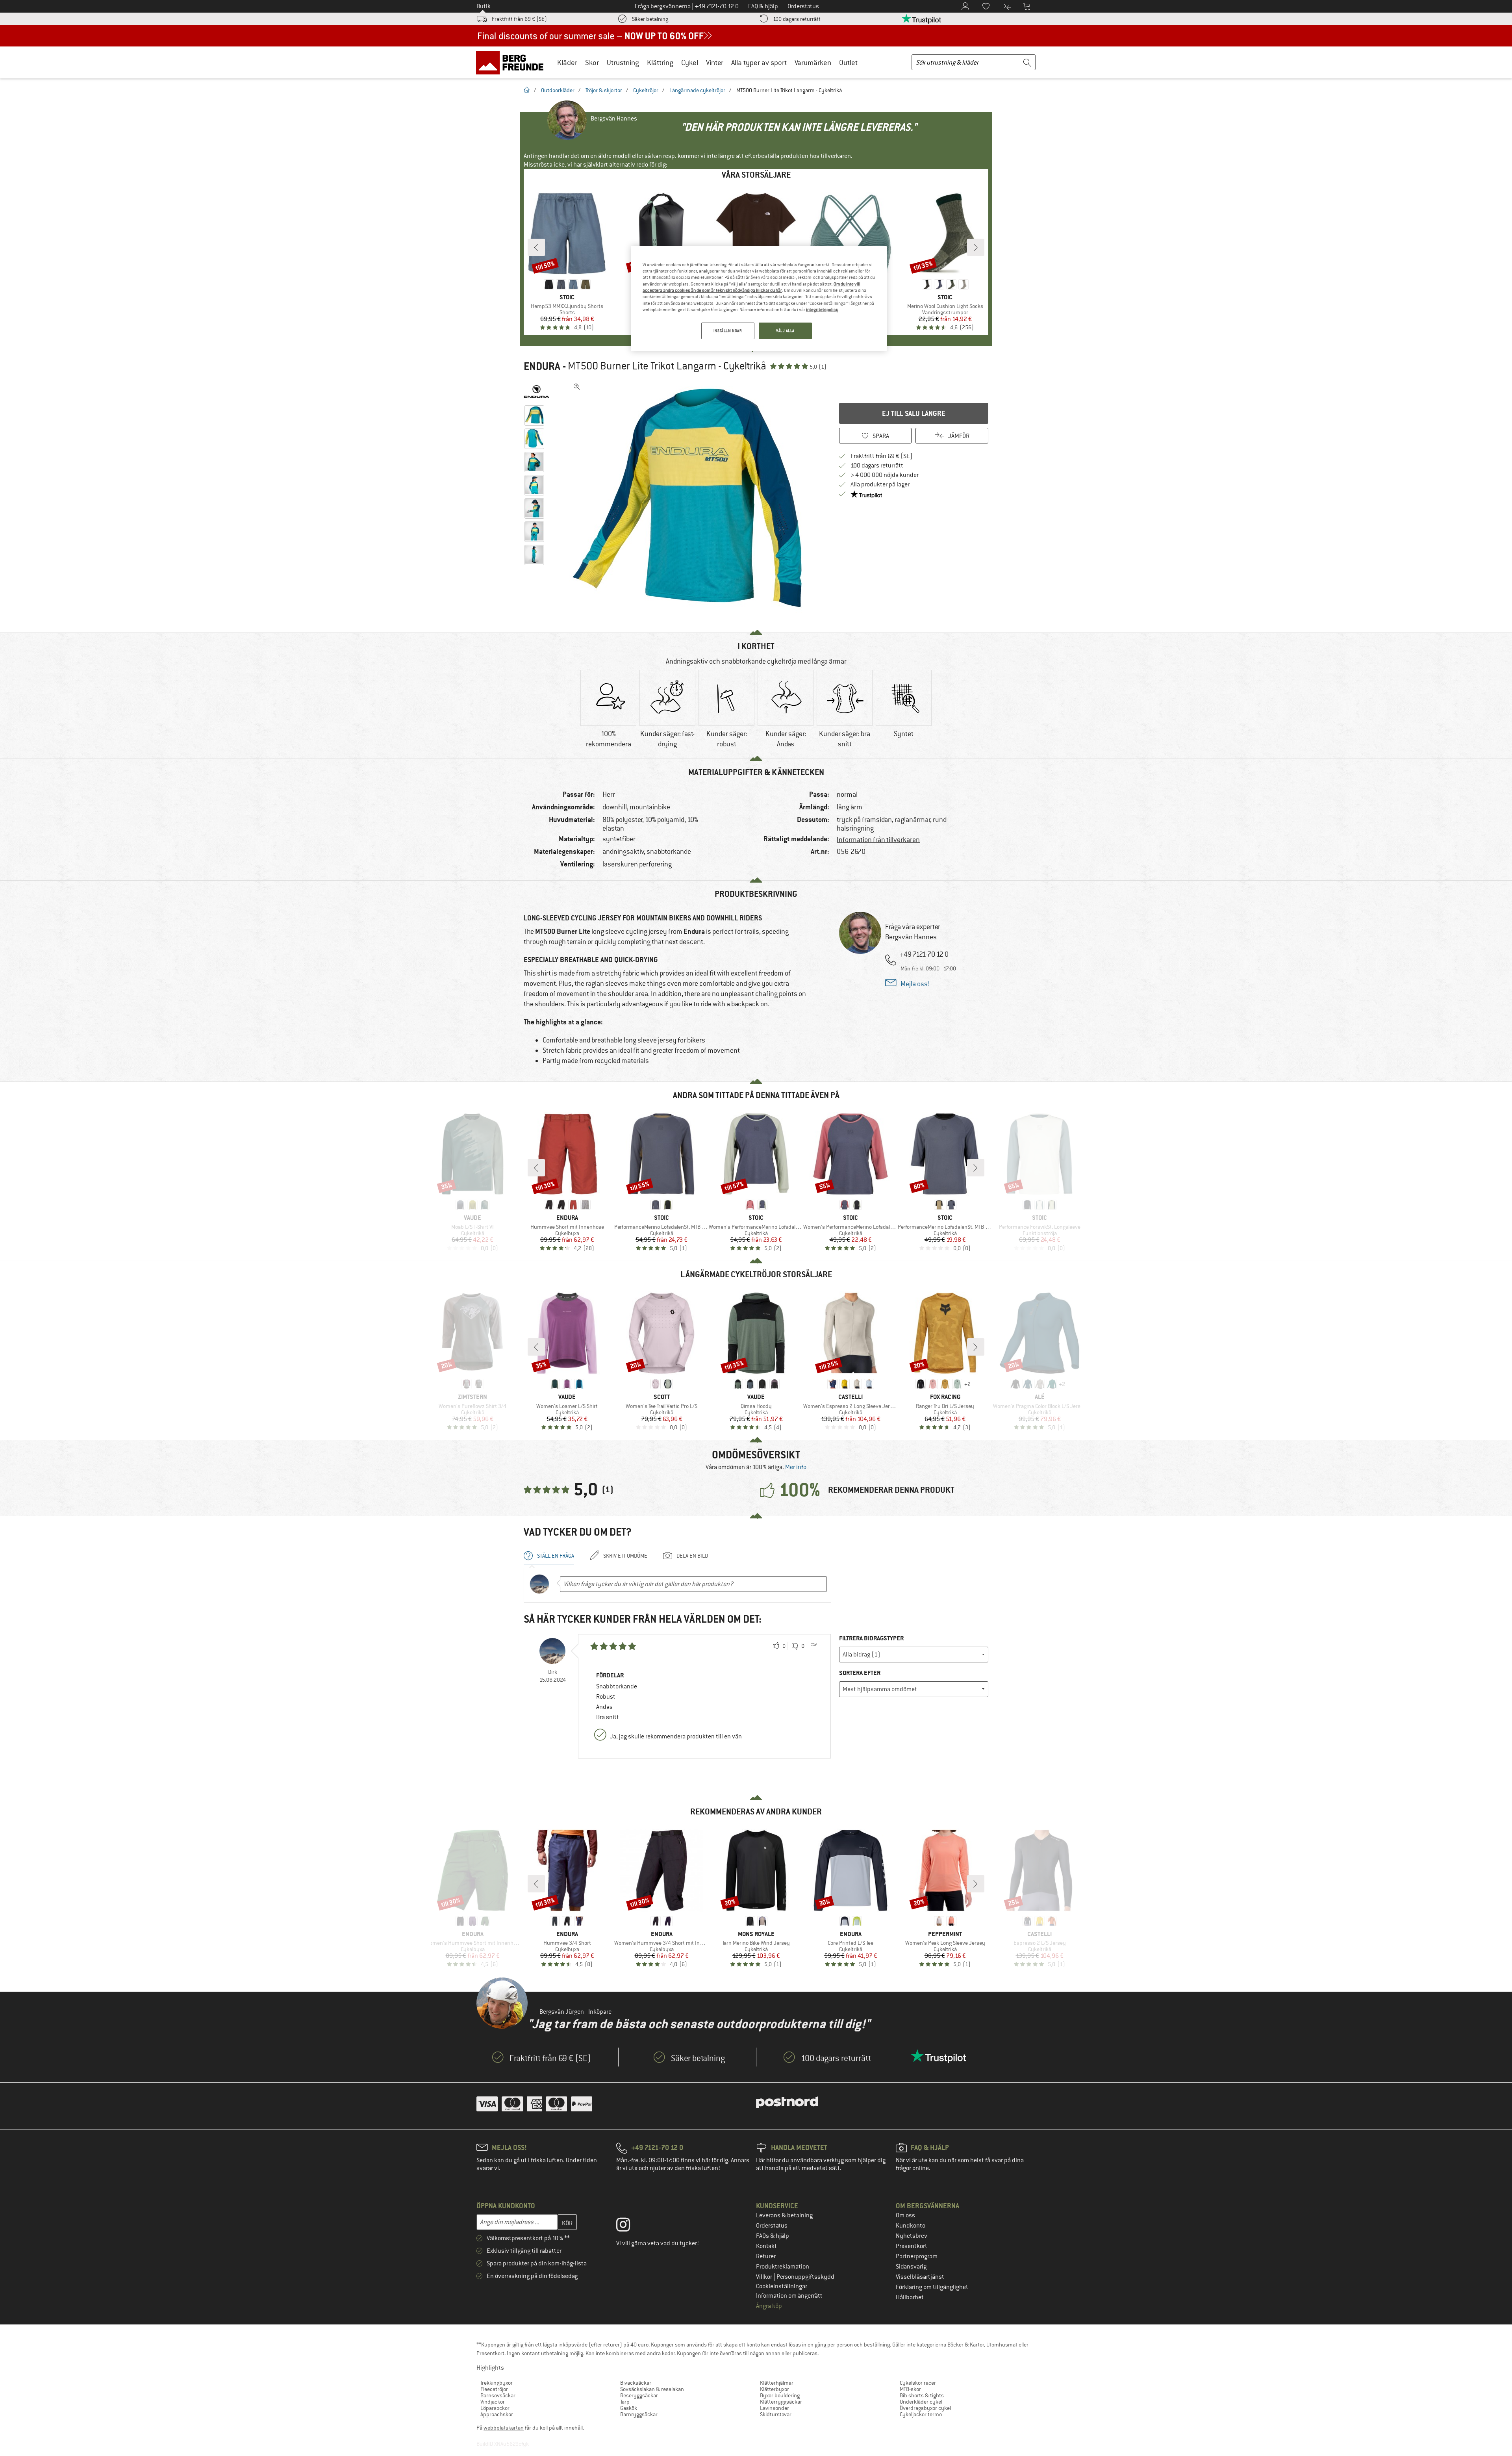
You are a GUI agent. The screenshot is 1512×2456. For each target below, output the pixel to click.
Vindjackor (493, 2402)
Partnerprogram (917, 2256)
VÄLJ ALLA (785, 331)
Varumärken (813, 62)
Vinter (715, 62)
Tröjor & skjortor (604, 90)
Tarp (625, 2402)
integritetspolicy (822, 310)
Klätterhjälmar (777, 2383)
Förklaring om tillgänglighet (932, 2287)
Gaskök (629, 2408)
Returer (766, 2256)
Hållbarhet (910, 2297)
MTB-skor (910, 2389)
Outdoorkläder (558, 90)
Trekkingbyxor (497, 2383)
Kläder (567, 62)
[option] (689, 498)
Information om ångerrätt (789, 2296)
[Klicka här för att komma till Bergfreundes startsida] (512, 62)
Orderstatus (772, 2226)
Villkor (765, 2277)
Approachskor (497, 2414)
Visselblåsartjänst (920, 2277)
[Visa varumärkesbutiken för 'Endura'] (536, 391)
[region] (759, 299)
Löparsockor (495, 2408)
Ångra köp (769, 2306)
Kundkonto (911, 2226)
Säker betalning (650, 19)
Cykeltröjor (646, 90)
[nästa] (976, 247)
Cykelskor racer (918, 2383)
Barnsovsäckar (498, 2395)
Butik (484, 6)
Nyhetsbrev (912, 2236)
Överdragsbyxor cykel (925, 2408)
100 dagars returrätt (797, 19)
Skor (592, 62)
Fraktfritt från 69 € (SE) (519, 19)
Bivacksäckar (636, 2383)
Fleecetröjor (494, 2389)
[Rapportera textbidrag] (813, 1646)
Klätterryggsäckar (781, 2402)
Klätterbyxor (775, 2389)
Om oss (905, 2215)
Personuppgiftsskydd (805, 2277)
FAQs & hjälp (773, 2236)
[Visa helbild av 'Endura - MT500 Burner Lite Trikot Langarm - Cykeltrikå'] (577, 387)
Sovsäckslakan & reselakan (652, 2389)
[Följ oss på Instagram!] (629, 2226)
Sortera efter (860, 1673)
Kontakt (766, 2246)
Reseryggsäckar (639, 2395)
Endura (542, 366)
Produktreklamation (783, 2267)
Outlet (848, 62)
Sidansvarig (911, 2267)
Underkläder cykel (921, 2402)
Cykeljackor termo (921, 2414)
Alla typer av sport (759, 62)
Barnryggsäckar (639, 2414)
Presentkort (912, 2246)
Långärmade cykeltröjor (697, 90)
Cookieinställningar (782, 2286)
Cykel (690, 62)
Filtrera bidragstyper (871, 1638)
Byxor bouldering (780, 2395)
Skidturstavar (776, 2414)
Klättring (660, 62)
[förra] (536, 247)
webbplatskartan (504, 2428)
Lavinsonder (775, 2408)
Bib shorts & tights (922, 2395)
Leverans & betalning (784, 2215)
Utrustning (623, 62)
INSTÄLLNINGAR (728, 331)
